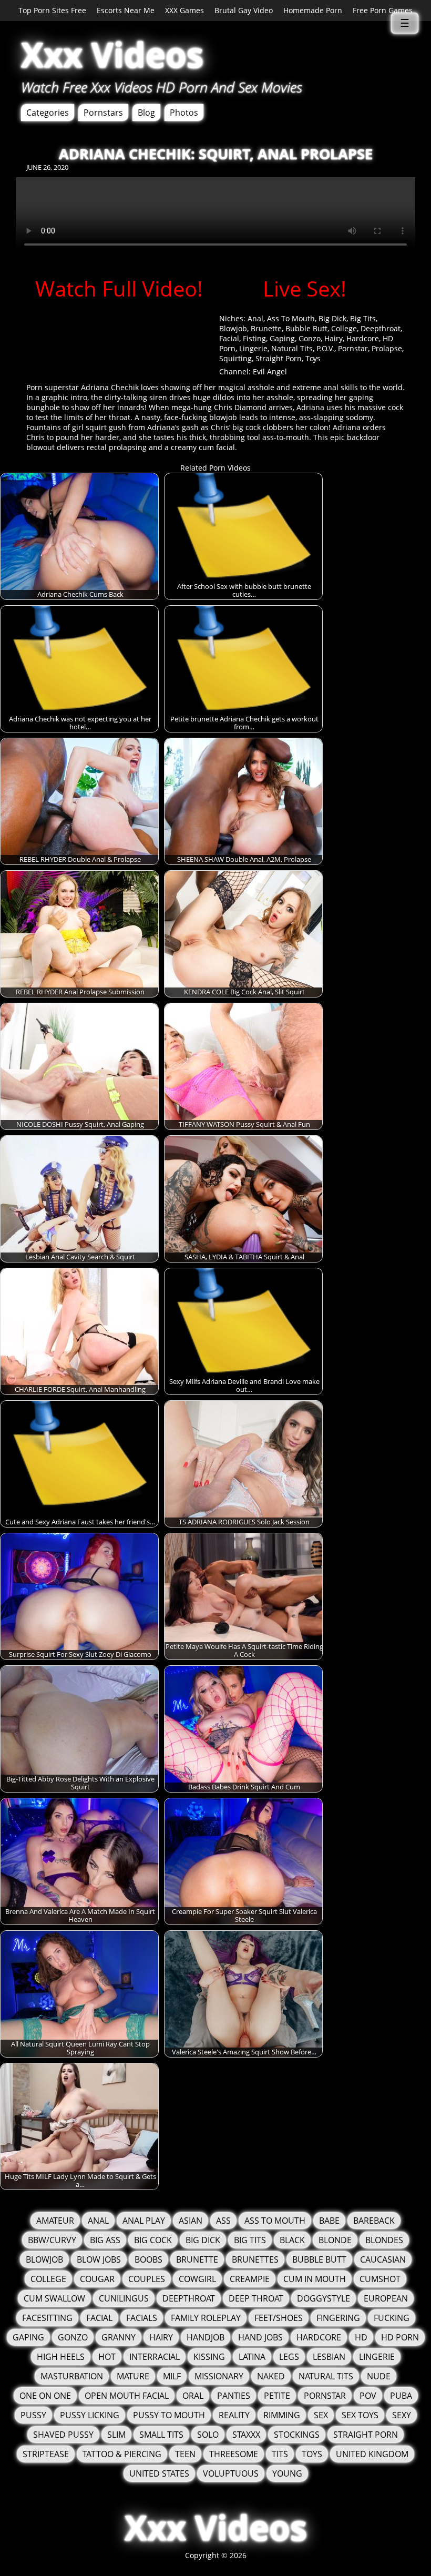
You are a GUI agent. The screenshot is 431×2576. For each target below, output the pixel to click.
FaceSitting (47, 2318)
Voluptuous (231, 2473)
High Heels (61, 2357)
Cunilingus (124, 2298)
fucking (392, 2318)
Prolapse (387, 348)
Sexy (402, 2415)
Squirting (235, 358)
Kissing (209, 2357)
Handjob (206, 2337)
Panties (234, 2396)
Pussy (33, 2415)
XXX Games (184, 10)
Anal (255, 318)
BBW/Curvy (52, 2240)
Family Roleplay (206, 2318)
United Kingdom (372, 2454)
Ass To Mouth (291, 318)
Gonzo (310, 338)
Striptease (46, 2454)
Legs (289, 2357)
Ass (223, 2221)
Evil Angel (270, 371)
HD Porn (400, 2337)
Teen (185, 2454)
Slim (116, 2435)
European (386, 2298)
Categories (48, 113)
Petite (277, 2396)
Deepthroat (381, 328)
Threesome (234, 2454)
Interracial (155, 2357)
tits (280, 2454)
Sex (321, 2415)
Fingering (338, 2318)
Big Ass (105, 2240)
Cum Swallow (54, 2298)
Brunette (266, 328)
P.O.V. (325, 348)
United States (159, 2473)
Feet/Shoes (279, 2318)
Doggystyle (324, 2298)
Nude (379, 2376)
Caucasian (383, 2259)
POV (368, 2396)
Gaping (282, 338)
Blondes (384, 2240)
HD (361, 2337)
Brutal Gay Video (244, 10)
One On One (45, 2396)
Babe (329, 2221)
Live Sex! (305, 288)
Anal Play (144, 2221)
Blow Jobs (99, 2259)
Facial (229, 338)
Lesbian (329, 2357)
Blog (146, 113)
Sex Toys (360, 2415)
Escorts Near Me (126, 10)
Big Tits (363, 318)
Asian (191, 2221)
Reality (234, 2415)
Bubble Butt (306, 328)
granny (119, 2337)
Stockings (297, 2435)
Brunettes (255, 2259)
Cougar (97, 2279)
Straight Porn (279, 358)
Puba (401, 2396)
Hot (107, 2357)
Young (287, 2473)
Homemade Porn (313, 10)
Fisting (254, 338)
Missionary (219, 2376)
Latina (252, 2357)
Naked (271, 2376)
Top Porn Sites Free (52, 10)
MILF (172, 2376)
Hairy (333, 338)
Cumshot (380, 2279)
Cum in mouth (315, 2279)
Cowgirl (197, 2279)
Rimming (282, 2415)
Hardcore (363, 338)
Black (292, 2240)
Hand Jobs (260, 2337)
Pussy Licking (90, 2415)
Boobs (148, 2259)
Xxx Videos (112, 54)
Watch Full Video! (119, 288)
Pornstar (353, 348)
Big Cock (153, 2240)
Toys (313, 358)
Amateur (55, 2221)
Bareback (374, 2221)
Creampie (250, 2279)
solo (208, 2435)
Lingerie (253, 348)
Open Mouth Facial (127, 2396)
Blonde (335, 2240)
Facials (142, 2318)
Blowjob (233, 328)
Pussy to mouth (169, 2415)
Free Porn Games (383, 10)
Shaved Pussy (63, 2435)
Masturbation (72, 2376)
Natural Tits (292, 348)
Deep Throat (256, 2298)
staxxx (246, 2435)
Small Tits (161, 2435)
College (344, 328)
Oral (193, 2396)
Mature (133, 2376)
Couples (147, 2279)
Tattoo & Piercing (122, 2454)
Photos (184, 113)
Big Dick (332, 318)
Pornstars (103, 113)
